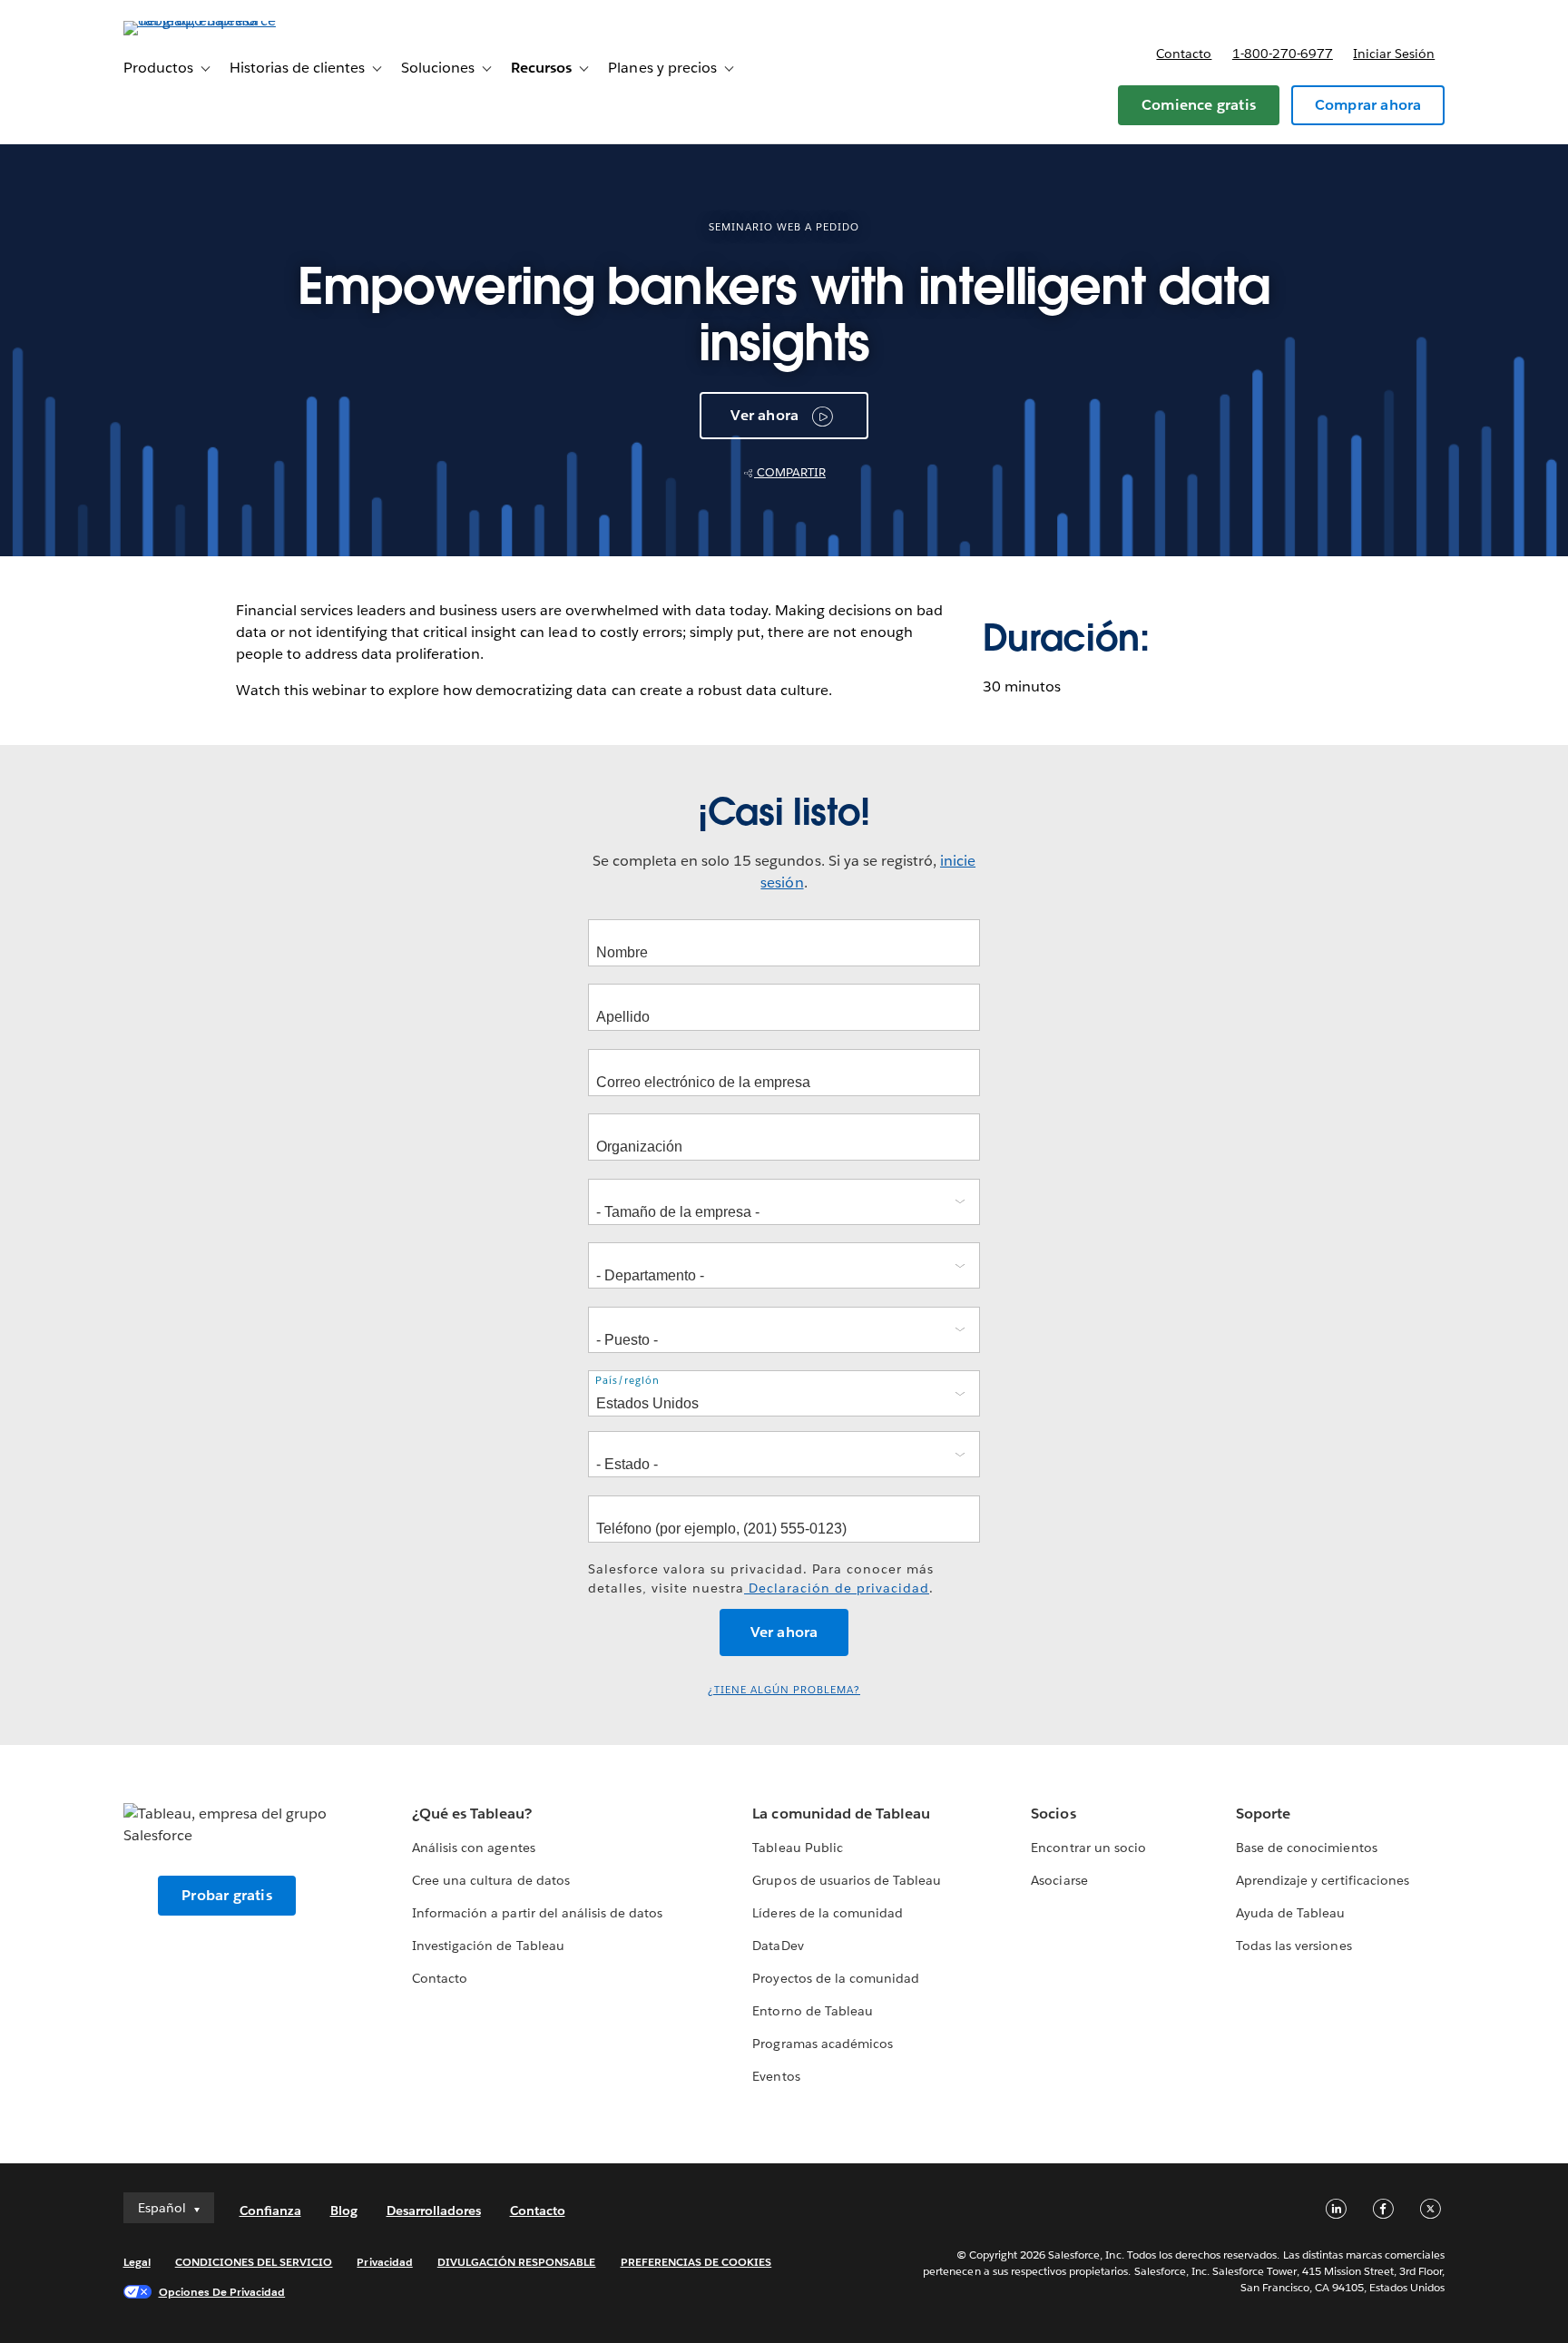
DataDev (778, 1946)
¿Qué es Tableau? (472, 1814)
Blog (344, 2211)
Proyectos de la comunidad (835, 1978)
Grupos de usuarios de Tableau (847, 1880)
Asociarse (1059, 1880)
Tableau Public (797, 1848)
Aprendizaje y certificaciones (1323, 1880)
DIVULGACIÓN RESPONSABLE (517, 2262)
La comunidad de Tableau (841, 1814)
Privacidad (384, 2262)
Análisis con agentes (473, 1848)
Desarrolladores (434, 2211)
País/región (627, 1380)
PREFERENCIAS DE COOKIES (696, 2262)
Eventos (776, 2076)
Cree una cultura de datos (490, 1880)
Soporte (1263, 1814)
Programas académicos (822, 2044)
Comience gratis (1199, 105)
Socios (1053, 1814)
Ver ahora (764, 415)
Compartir (790, 472)
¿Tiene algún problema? (784, 1690)
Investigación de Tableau (488, 1946)
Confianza (270, 2211)
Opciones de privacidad (222, 2292)
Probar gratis (227, 1895)
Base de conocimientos (1306, 1848)
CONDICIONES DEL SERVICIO (254, 2262)
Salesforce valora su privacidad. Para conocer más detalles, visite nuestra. (761, 1578)
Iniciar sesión (1394, 54)
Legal (137, 2262)
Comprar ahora (1368, 105)
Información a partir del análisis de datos (537, 1913)
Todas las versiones (1294, 1946)
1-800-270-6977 (1283, 54)
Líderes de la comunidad (827, 1913)
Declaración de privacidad (837, 1588)
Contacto (1184, 54)
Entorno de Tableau (812, 2011)
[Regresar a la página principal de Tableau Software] (201, 20)
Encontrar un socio (1088, 1848)
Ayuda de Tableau (1290, 1913)
